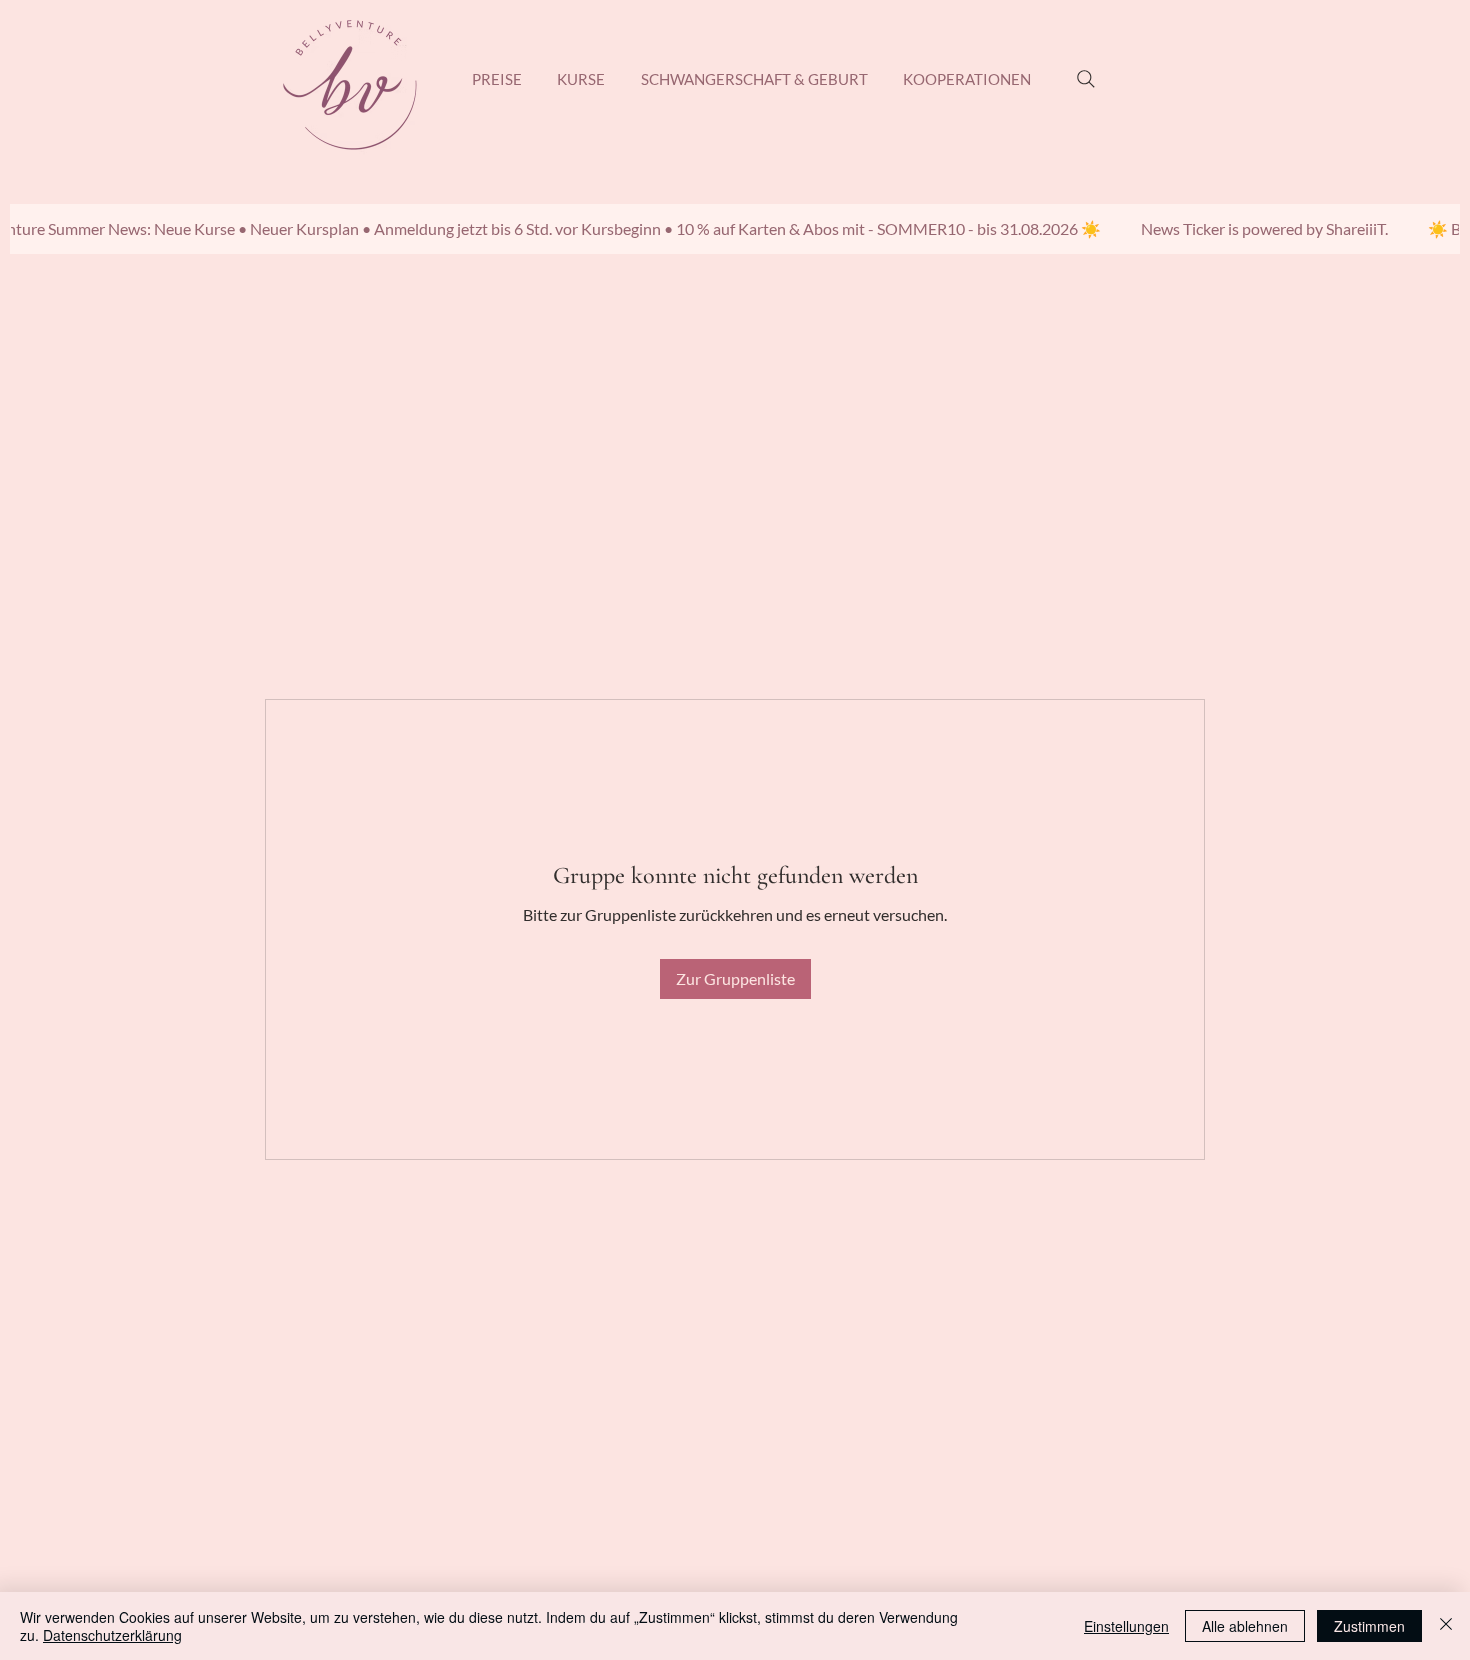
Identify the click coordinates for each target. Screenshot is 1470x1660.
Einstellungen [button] (1126, 1626)
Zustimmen (1369, 1626)
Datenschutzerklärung (112, 1635)
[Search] (1086, 79)
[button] (582, 79)
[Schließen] (1446, 1626)
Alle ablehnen (1245, 1626)
